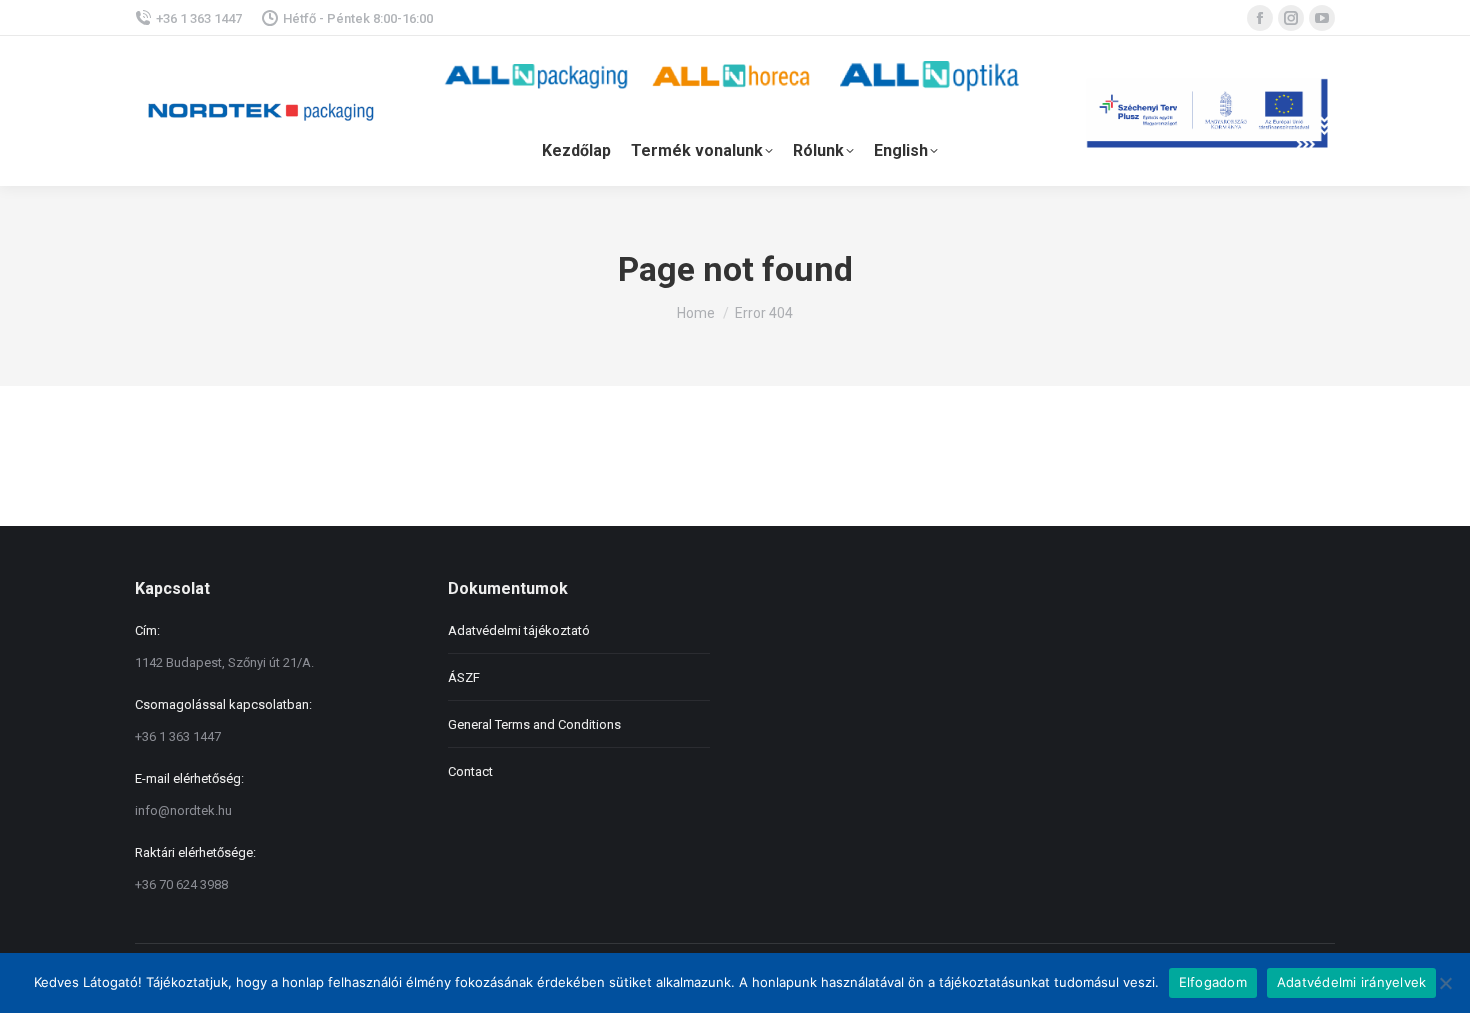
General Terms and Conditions (534, 724)
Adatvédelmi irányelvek (1352, 982)
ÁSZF (464, 677)
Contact (470, 771)
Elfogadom (1213, 982)
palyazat (1210, 111)
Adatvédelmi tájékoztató (519, 630)
